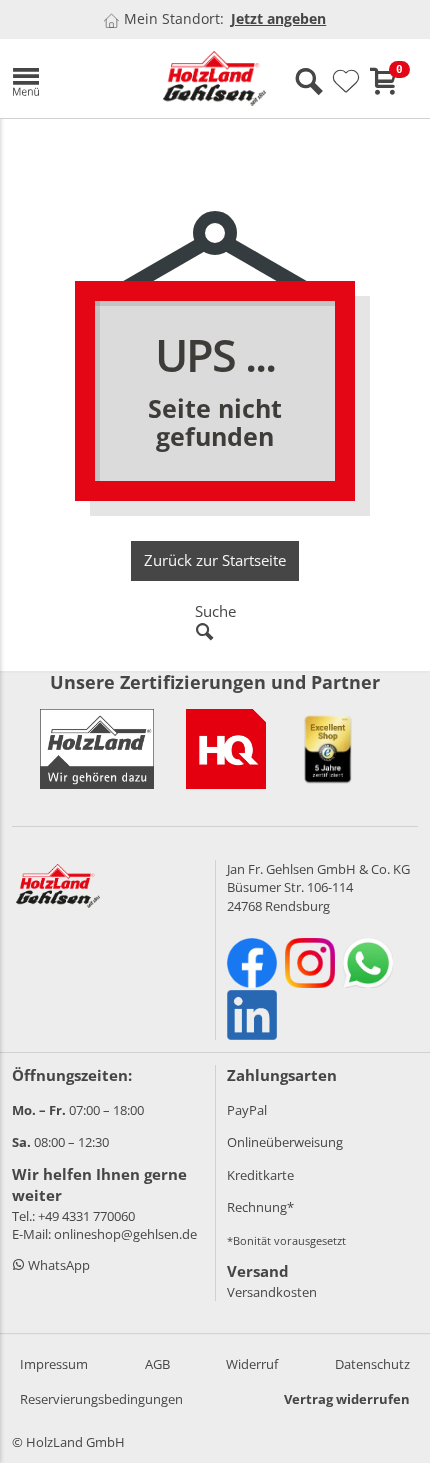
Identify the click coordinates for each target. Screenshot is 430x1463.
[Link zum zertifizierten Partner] (226, 749)
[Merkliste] (346, 82)
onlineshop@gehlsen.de (125, 1234)
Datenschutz (372, 1364)
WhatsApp (57, 1265)
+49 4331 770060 (86, 1216)
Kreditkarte (260, 1175)
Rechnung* (260, 1207)
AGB (157, 1364)
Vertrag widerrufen (347, 1399)
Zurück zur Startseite (215, 560)
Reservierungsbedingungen (101, 1399)
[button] (72, 78)
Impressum (54, 1364)
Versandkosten (272, 1292)
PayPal (247, 1110)
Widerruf (252, 1364)
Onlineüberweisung (285, 1142)
